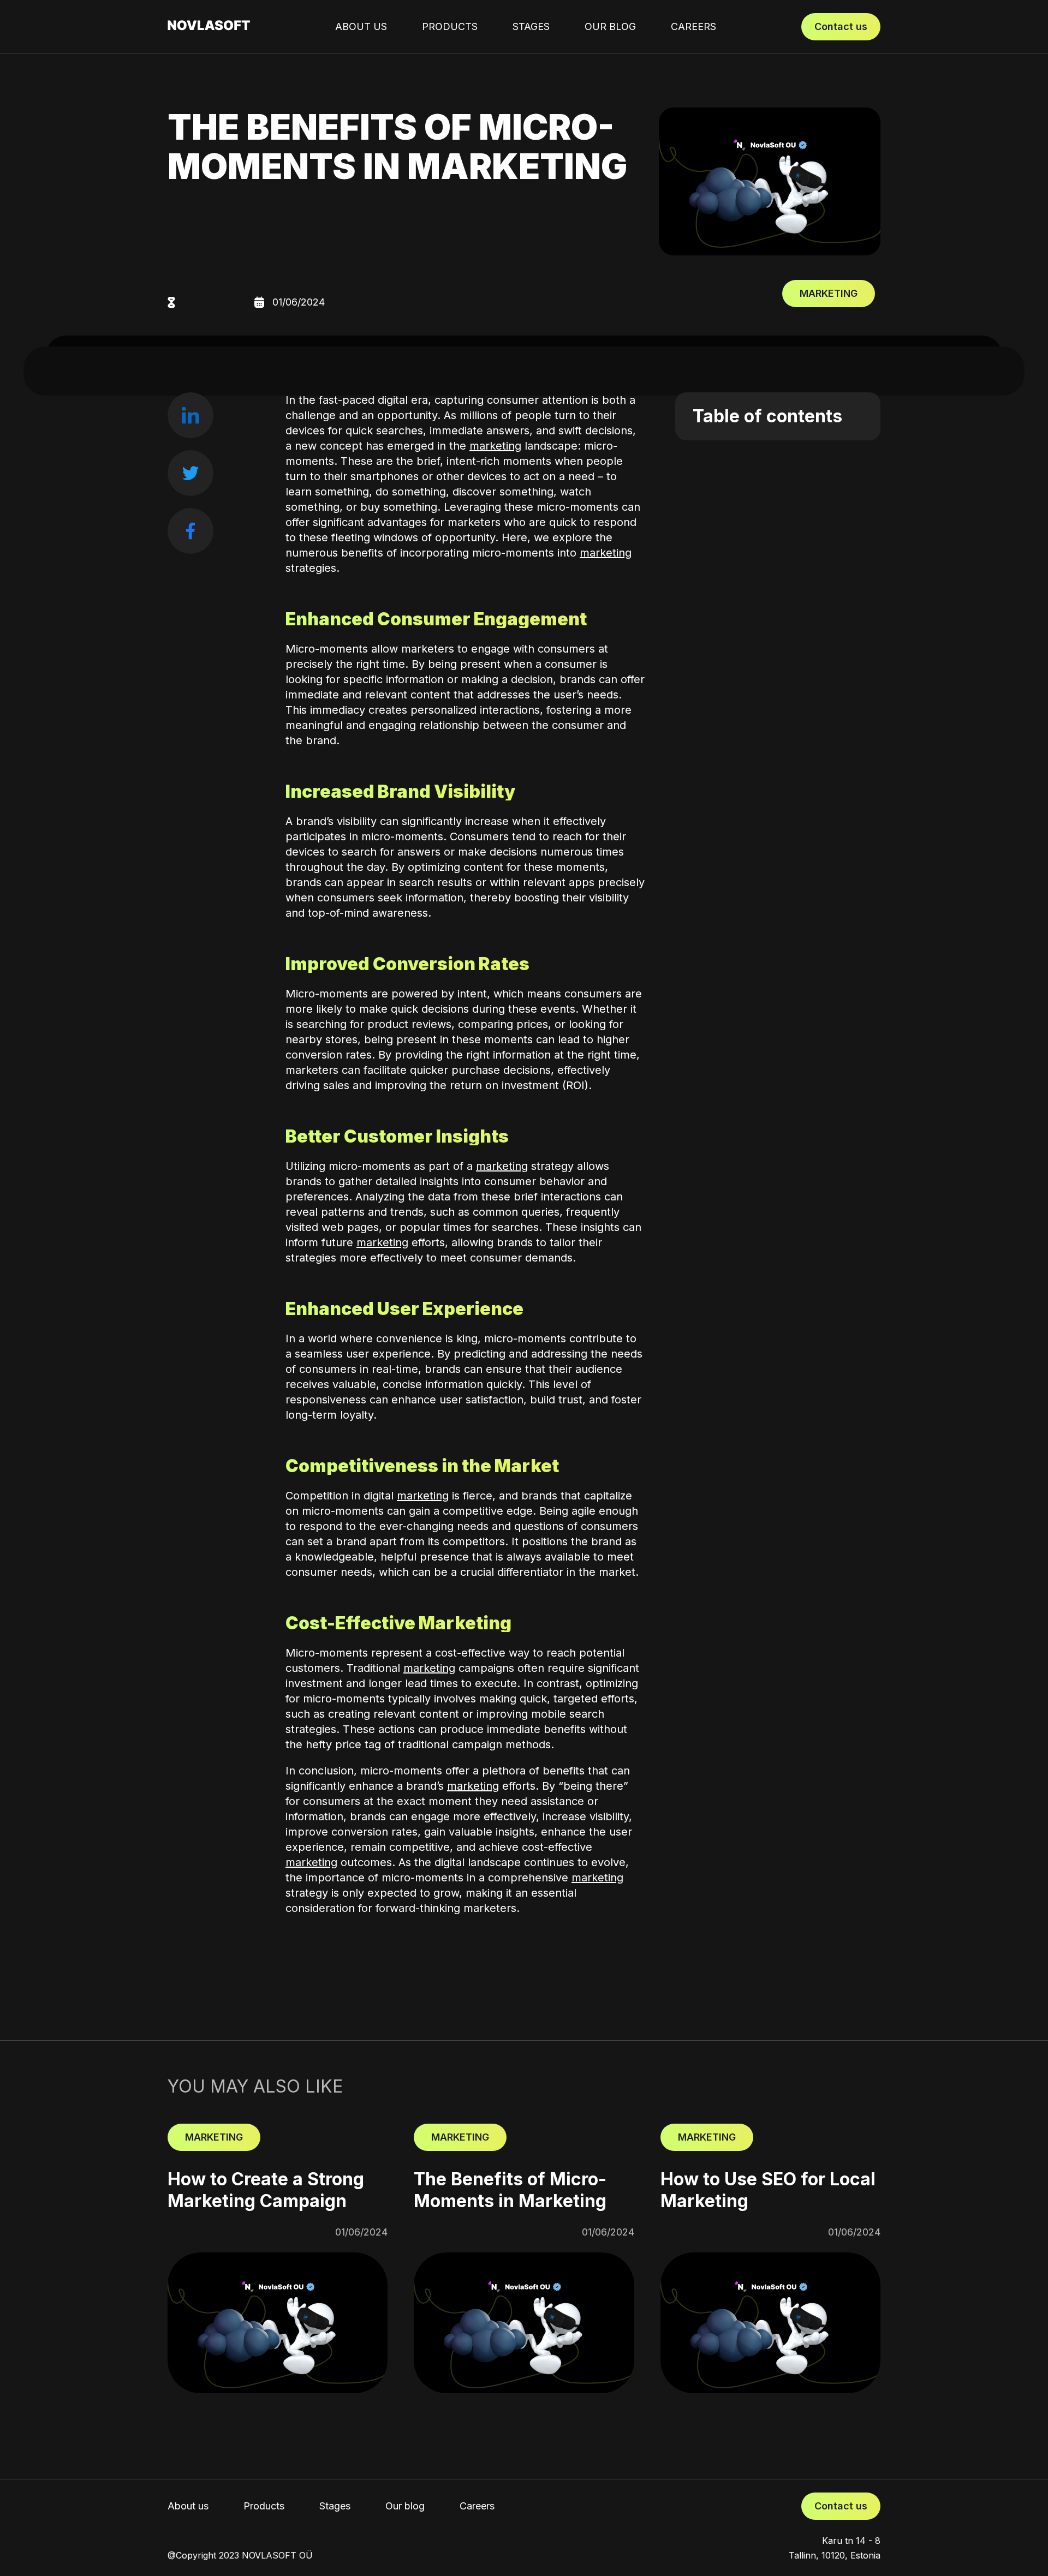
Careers (693, 26)
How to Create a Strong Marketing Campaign (266, 2190)
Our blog (610, 26)
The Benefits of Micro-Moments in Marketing (510, 2190)
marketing (495, 446)
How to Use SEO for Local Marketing (768, 2190)
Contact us (841, 26)
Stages (531, 26)
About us (361, 26)
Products (450, 26)
